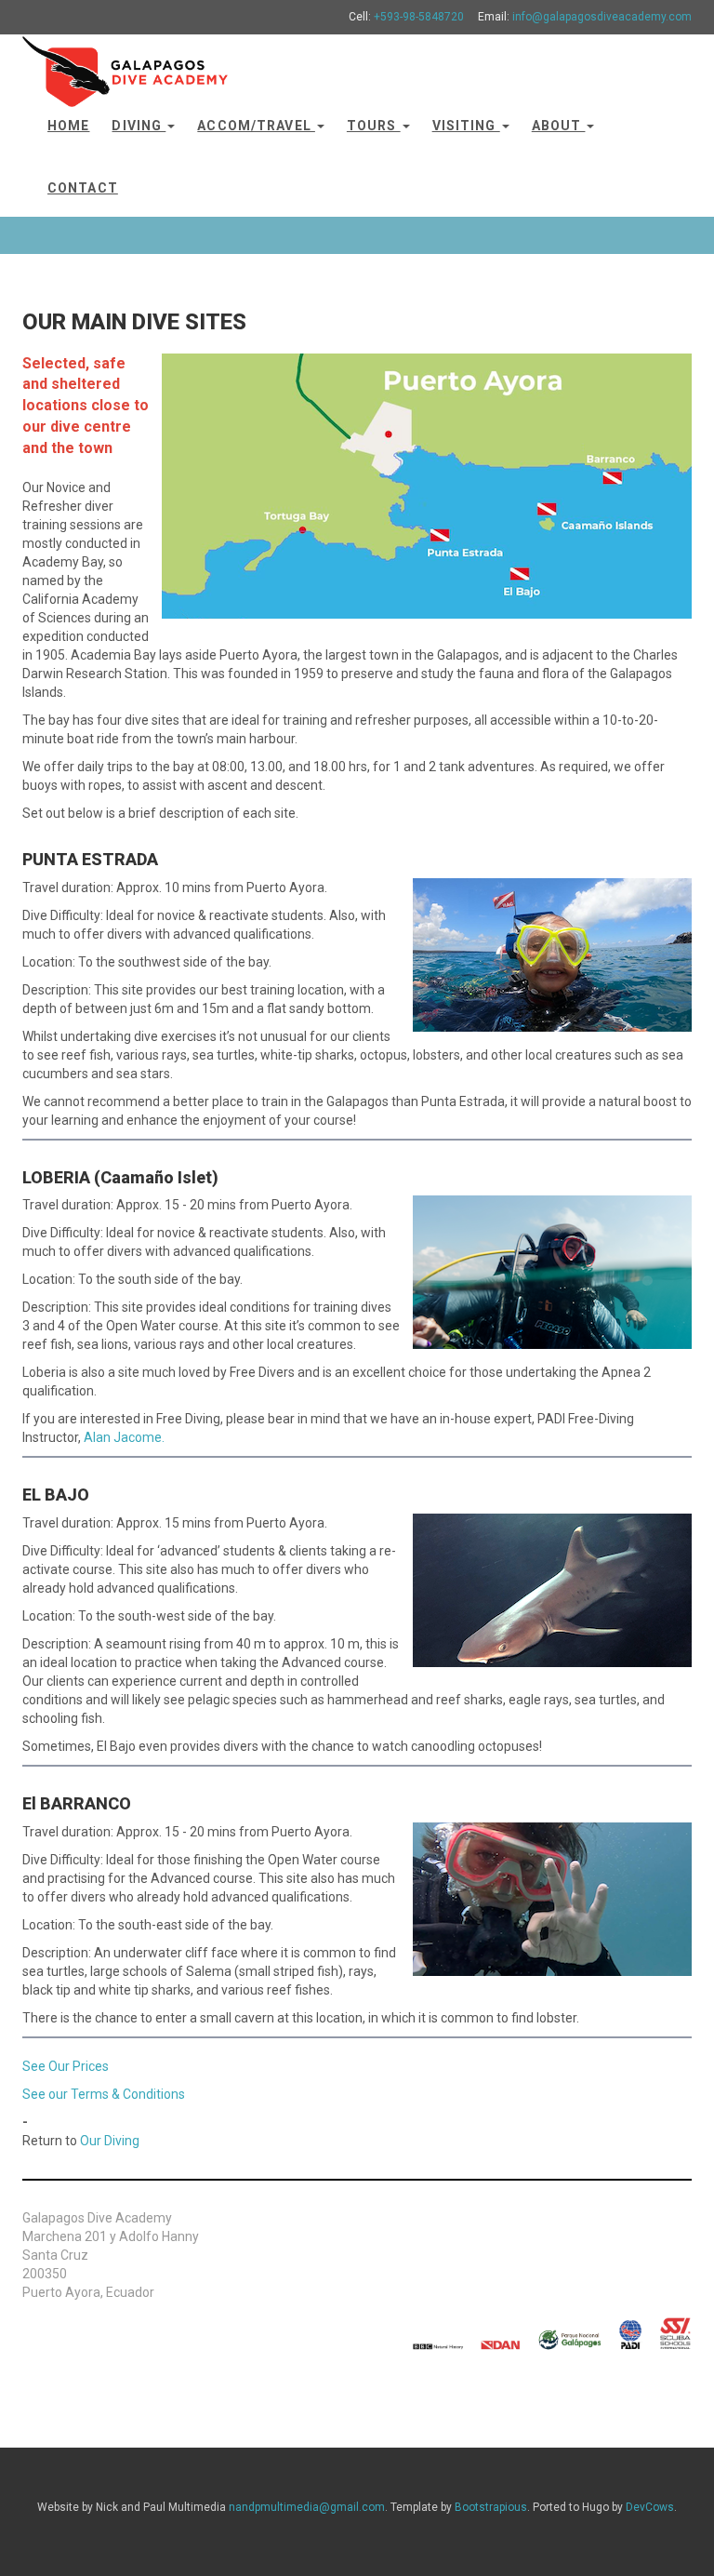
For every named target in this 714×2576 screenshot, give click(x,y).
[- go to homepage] (125, 63)
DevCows (650, 2507)
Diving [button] (139, 126)
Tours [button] (374, 126)
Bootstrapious (491, 2507)
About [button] (559, 126)
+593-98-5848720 (419, 17)
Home (68, 126)
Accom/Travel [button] (256, 126)
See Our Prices (66, 2066)
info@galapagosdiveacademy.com (602, 17)
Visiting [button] (466, 126)
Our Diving (110, 2141)
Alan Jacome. (124, 1437)
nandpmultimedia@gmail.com (307, 2507)
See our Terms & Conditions (104, 2094)
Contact (83, 188)
